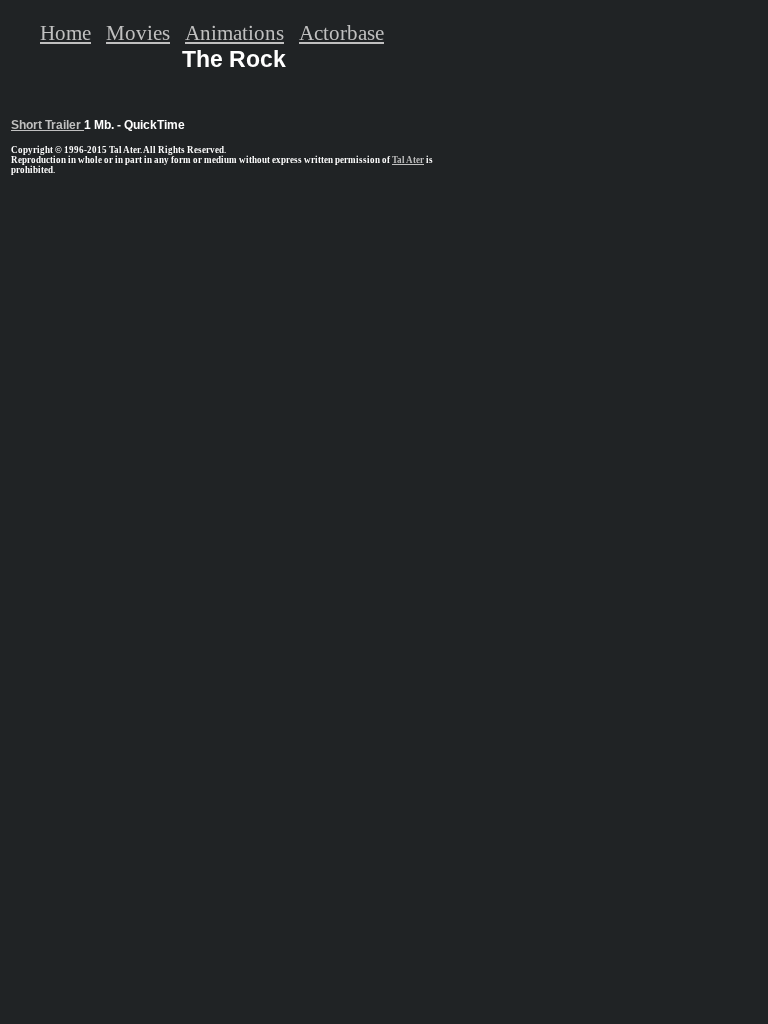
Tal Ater (408, 160)
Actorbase (341, 32)
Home (65, 32)
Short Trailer (47, 125)
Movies (138, 32)
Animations (234, 32)
